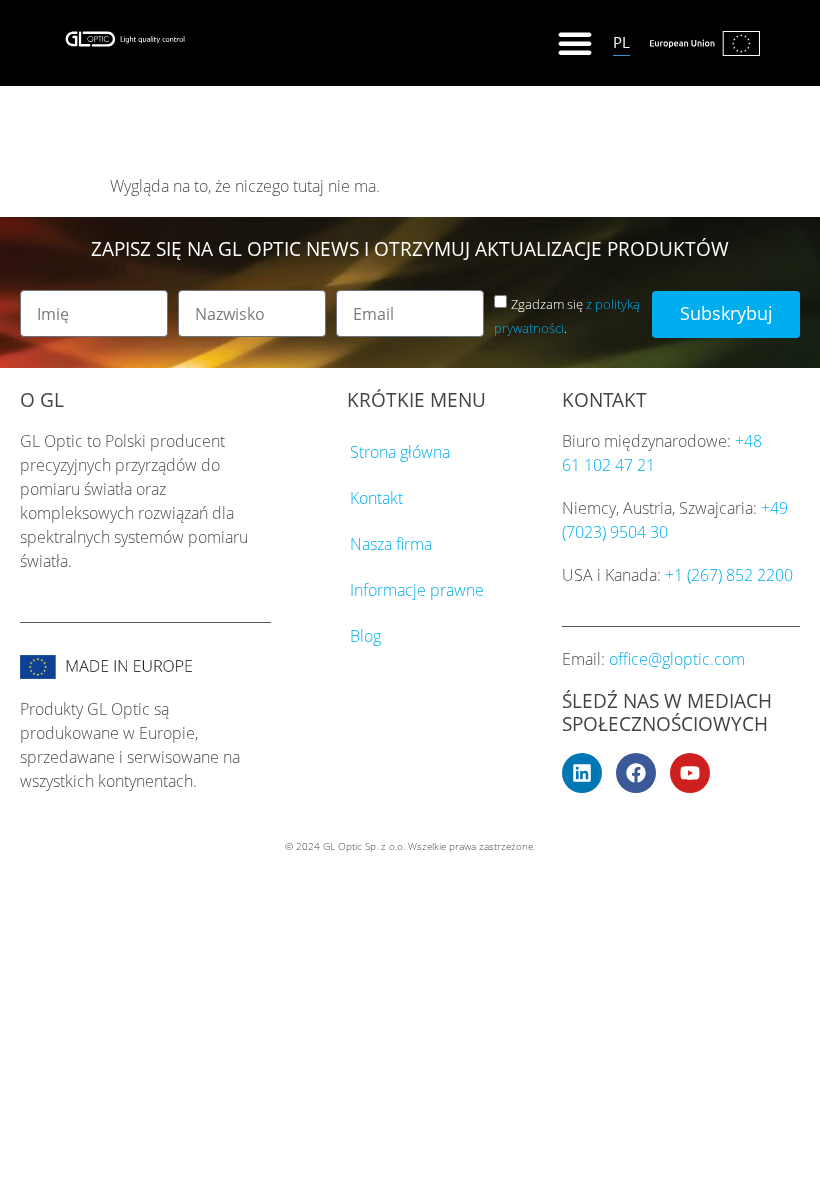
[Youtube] (690, 773)
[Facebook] (636, 773)
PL (621, 42)
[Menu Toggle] (575, 43)
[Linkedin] (582, 773)
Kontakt (376, 498)
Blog (365, 636)
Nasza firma (391, 544)
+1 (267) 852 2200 (729, 575)
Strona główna (400, 452)
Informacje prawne (417, 590)
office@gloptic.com (677, 659)
